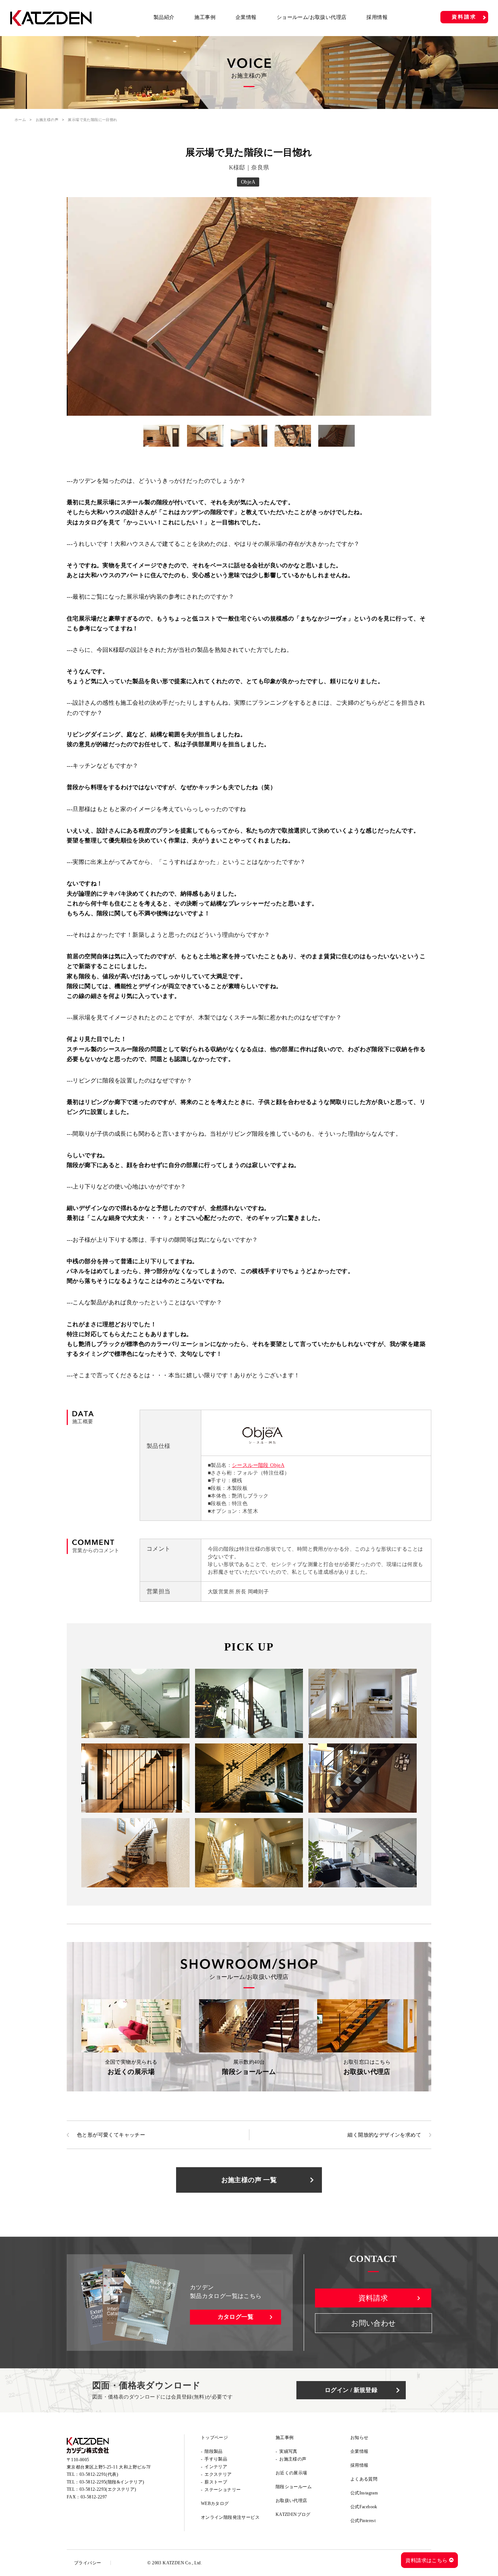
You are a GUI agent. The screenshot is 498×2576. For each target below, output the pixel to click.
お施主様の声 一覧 (249, 2180)
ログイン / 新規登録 (351, 2390)
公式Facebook (364, 2507)
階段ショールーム (294, 2487)
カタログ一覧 (236, 2317)
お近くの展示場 (291, 2473)
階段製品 (214, 2451)
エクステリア (218, 2474)
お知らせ (359, 2438)
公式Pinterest (363, 2521)
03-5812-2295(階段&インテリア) (112, 2482)
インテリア (216, 2467)
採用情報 (377, 17)
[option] (249, 306)
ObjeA (248, 182)
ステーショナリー (223, 2490)
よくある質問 (364, 2479)
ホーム (20, 120)
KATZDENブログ (293, 2514)
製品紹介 (164, 17)
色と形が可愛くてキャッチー (111, 2135)
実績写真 (288, 2451)
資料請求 (464, 17)
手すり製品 (216, 2459)
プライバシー (87, 2563)
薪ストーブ (216, 2482)
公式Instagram (364, 2493)
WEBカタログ (215, 2503)
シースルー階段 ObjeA (258, 1465)
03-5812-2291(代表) (99, 2474)
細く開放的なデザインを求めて (384, 2135)
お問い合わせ (373, 2323)
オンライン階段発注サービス (230, 2517)
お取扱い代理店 (291, 2501)
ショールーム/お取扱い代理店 (312, 17)
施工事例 (205, 17)
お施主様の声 (47, 120)
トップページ (214, 2438)
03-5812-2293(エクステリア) (108, 2489)
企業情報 (246, 17)
